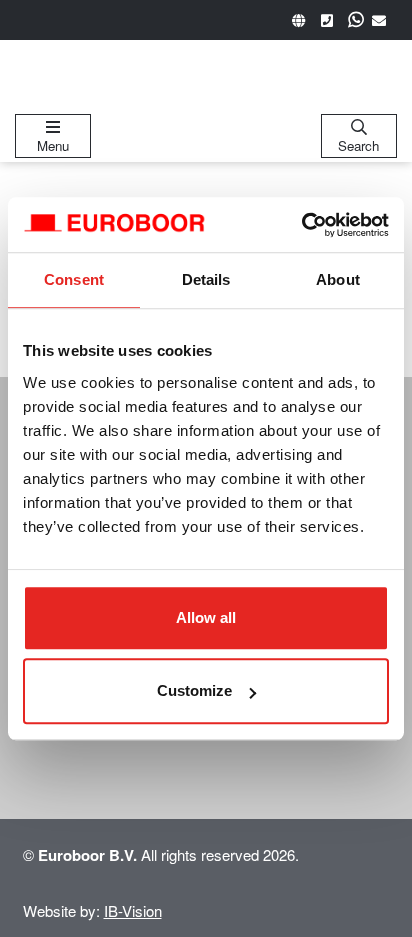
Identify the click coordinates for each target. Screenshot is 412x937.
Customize (194, 690)
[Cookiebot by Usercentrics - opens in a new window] (301, 225)
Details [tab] (206, 279)
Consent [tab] (74, 279)
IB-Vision (133, 910)
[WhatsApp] (356, 20)
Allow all (206, 617)
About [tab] (338, 279)
